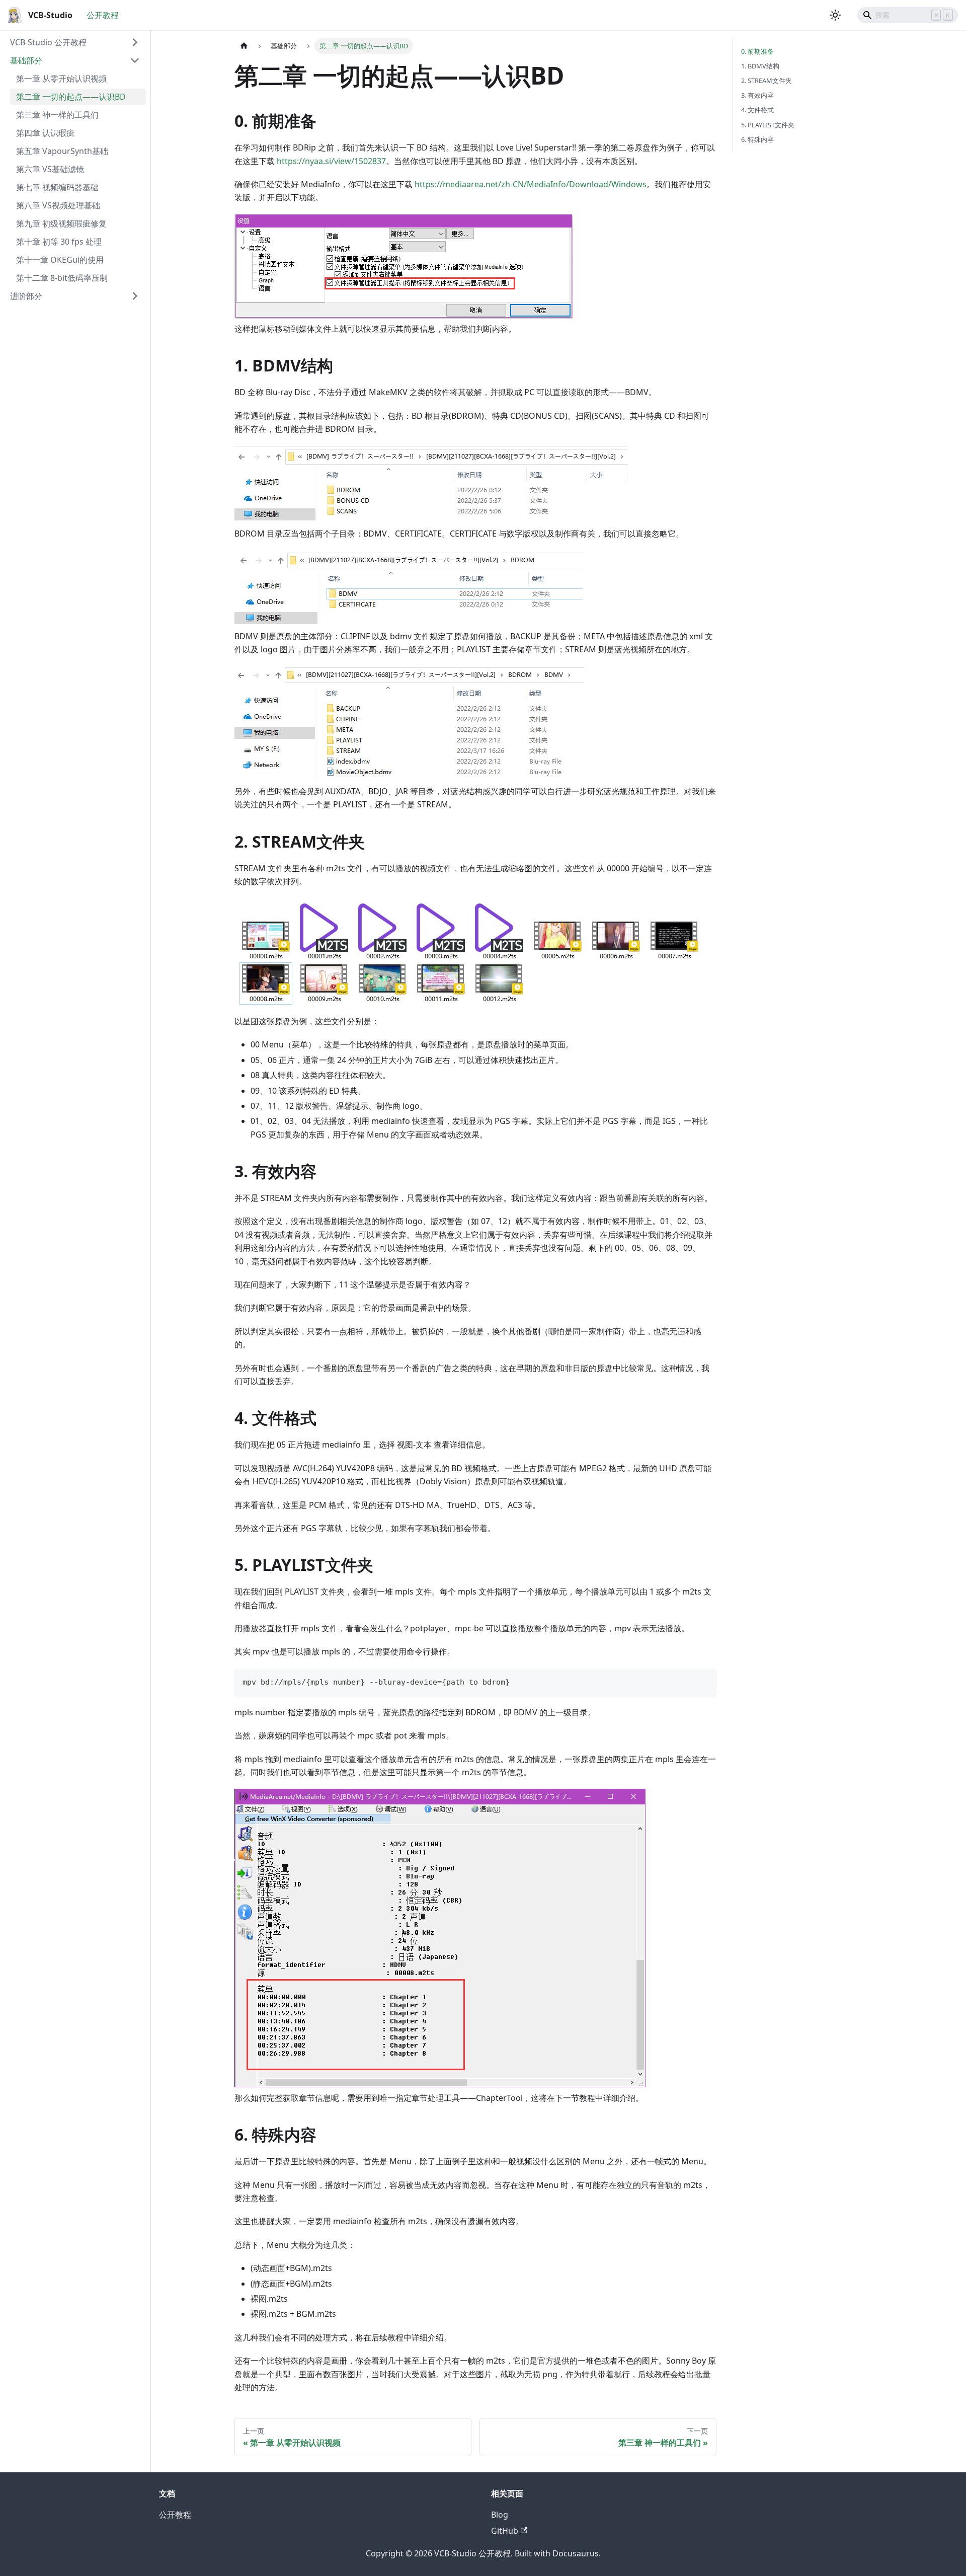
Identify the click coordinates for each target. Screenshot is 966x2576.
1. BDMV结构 (760, 66)
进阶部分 (26, 296)
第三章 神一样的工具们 (57, 115)
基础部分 (26, 60)
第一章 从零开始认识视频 (61, 79)
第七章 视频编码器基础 (57, 187)
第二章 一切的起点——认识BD (71, 97)
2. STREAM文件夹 (767, 81)
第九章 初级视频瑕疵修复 (61, 223)
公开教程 (103, 15)
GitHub (505, 2531)
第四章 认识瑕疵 (45, 133)
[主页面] (244, 46)
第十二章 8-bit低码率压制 (62, 278)
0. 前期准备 (757, 51)
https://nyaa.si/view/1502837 (331, 161)
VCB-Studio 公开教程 (48, 42)
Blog (500, 2515)
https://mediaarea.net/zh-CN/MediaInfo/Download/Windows (531, 184)
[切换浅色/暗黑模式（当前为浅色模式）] (835, 15)
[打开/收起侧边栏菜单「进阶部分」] (135, 296)
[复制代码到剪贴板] (704, 1681)
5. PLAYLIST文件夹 (768, 125)
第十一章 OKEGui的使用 (60, 260)
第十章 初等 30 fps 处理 (59, 242)
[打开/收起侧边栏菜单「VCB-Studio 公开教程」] (135, 42)
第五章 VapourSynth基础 (62, 151)
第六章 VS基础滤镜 (50, 169)
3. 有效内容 (757, 95)
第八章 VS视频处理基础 (58, 205)
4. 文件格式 (757, 110)
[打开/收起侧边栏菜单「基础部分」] (135, 60)
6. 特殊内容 (757, 139)
